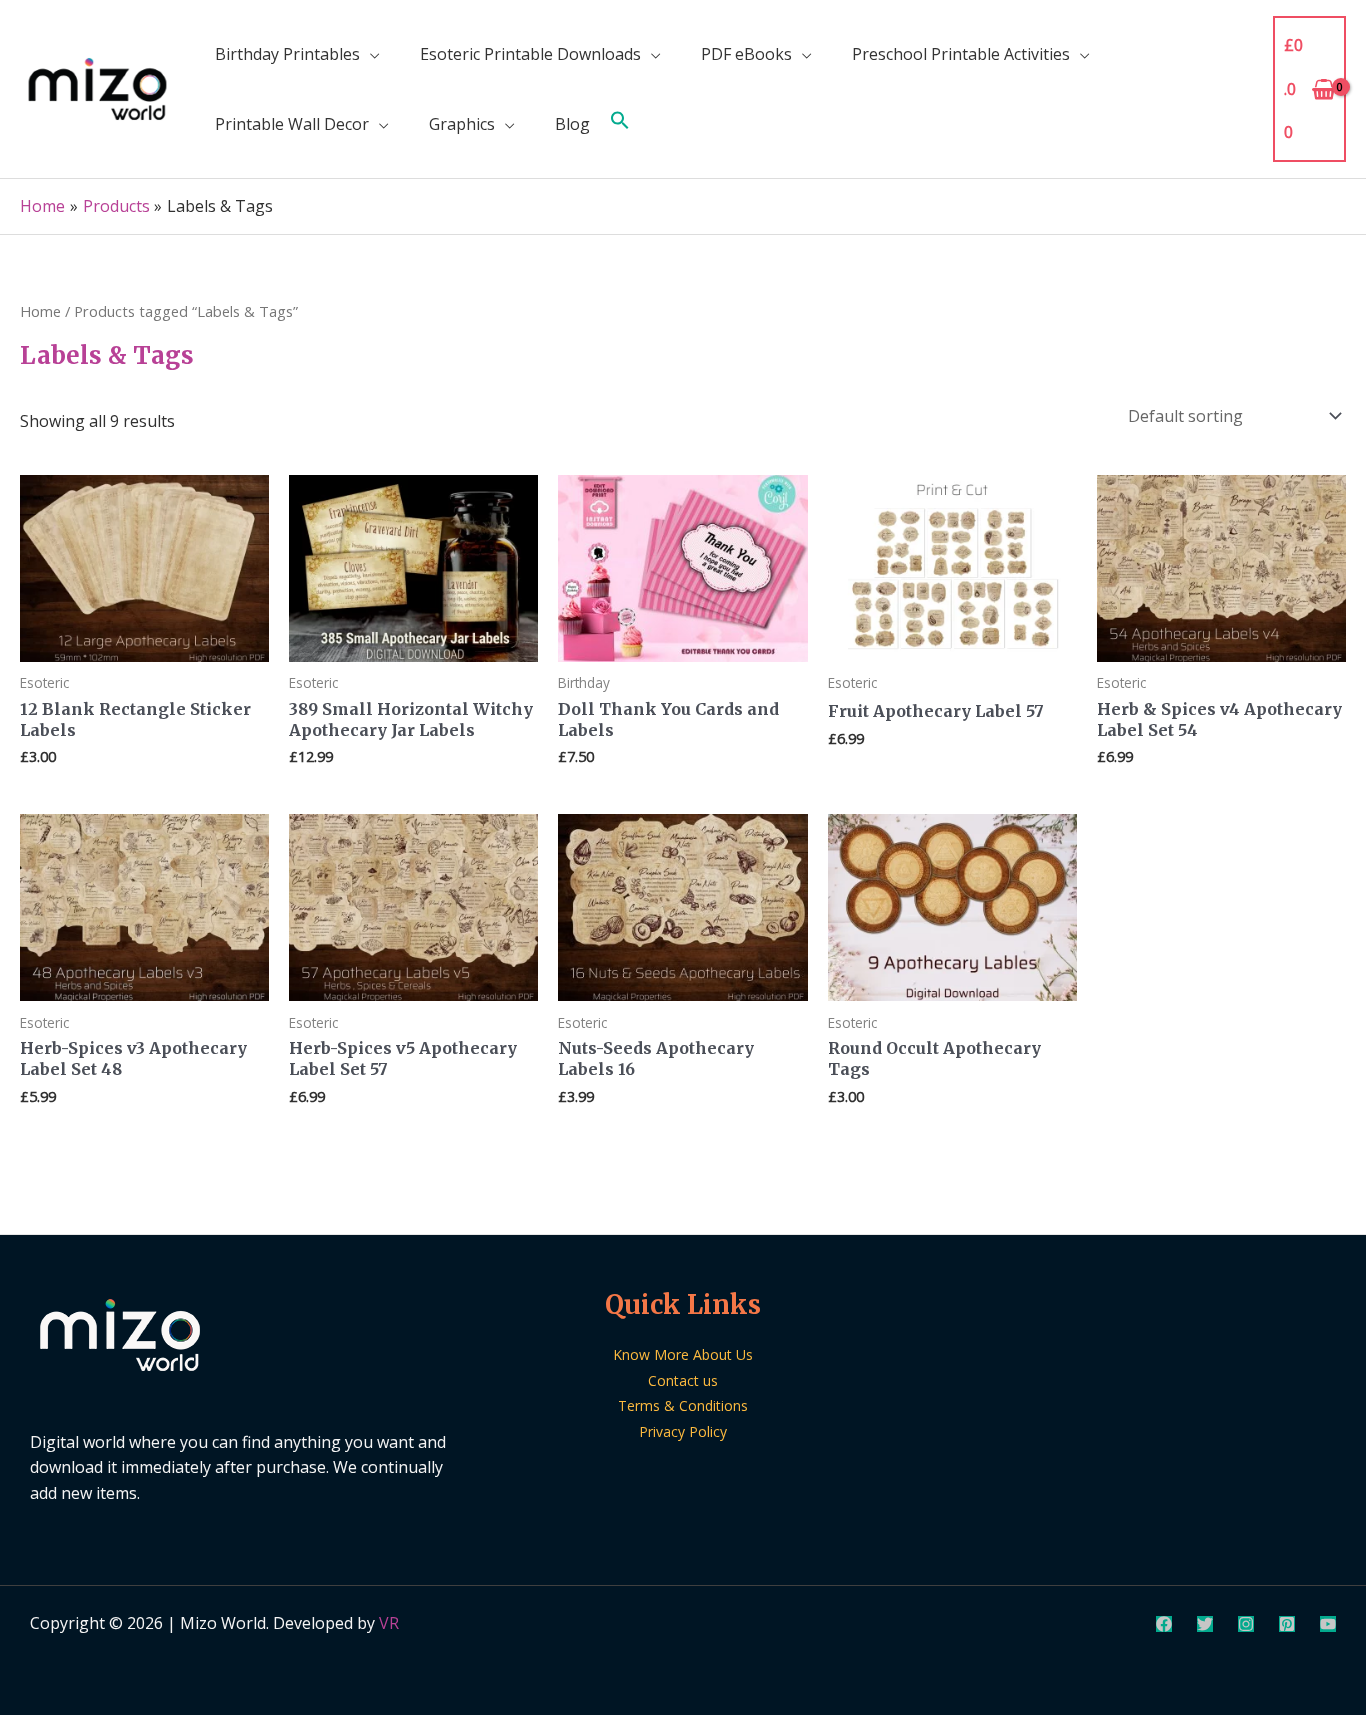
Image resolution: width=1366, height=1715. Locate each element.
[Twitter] (1205, 1624)
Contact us (683, 1380)
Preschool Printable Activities (961, 54)
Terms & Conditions (683, 1405)
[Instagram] (1246, 1624)
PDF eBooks (746, 54)
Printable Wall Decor (292, 124)
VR (389, 1623)
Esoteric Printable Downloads (530, 54)
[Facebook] (1164, 1624)
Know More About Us (683, 1354)
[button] (620, 124)
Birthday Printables (287, 54)
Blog (572, 124)
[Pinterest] (1287, 1624)
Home (40, 311)
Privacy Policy (683, 1431)
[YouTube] (1328, 1624)
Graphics (462, 124)
